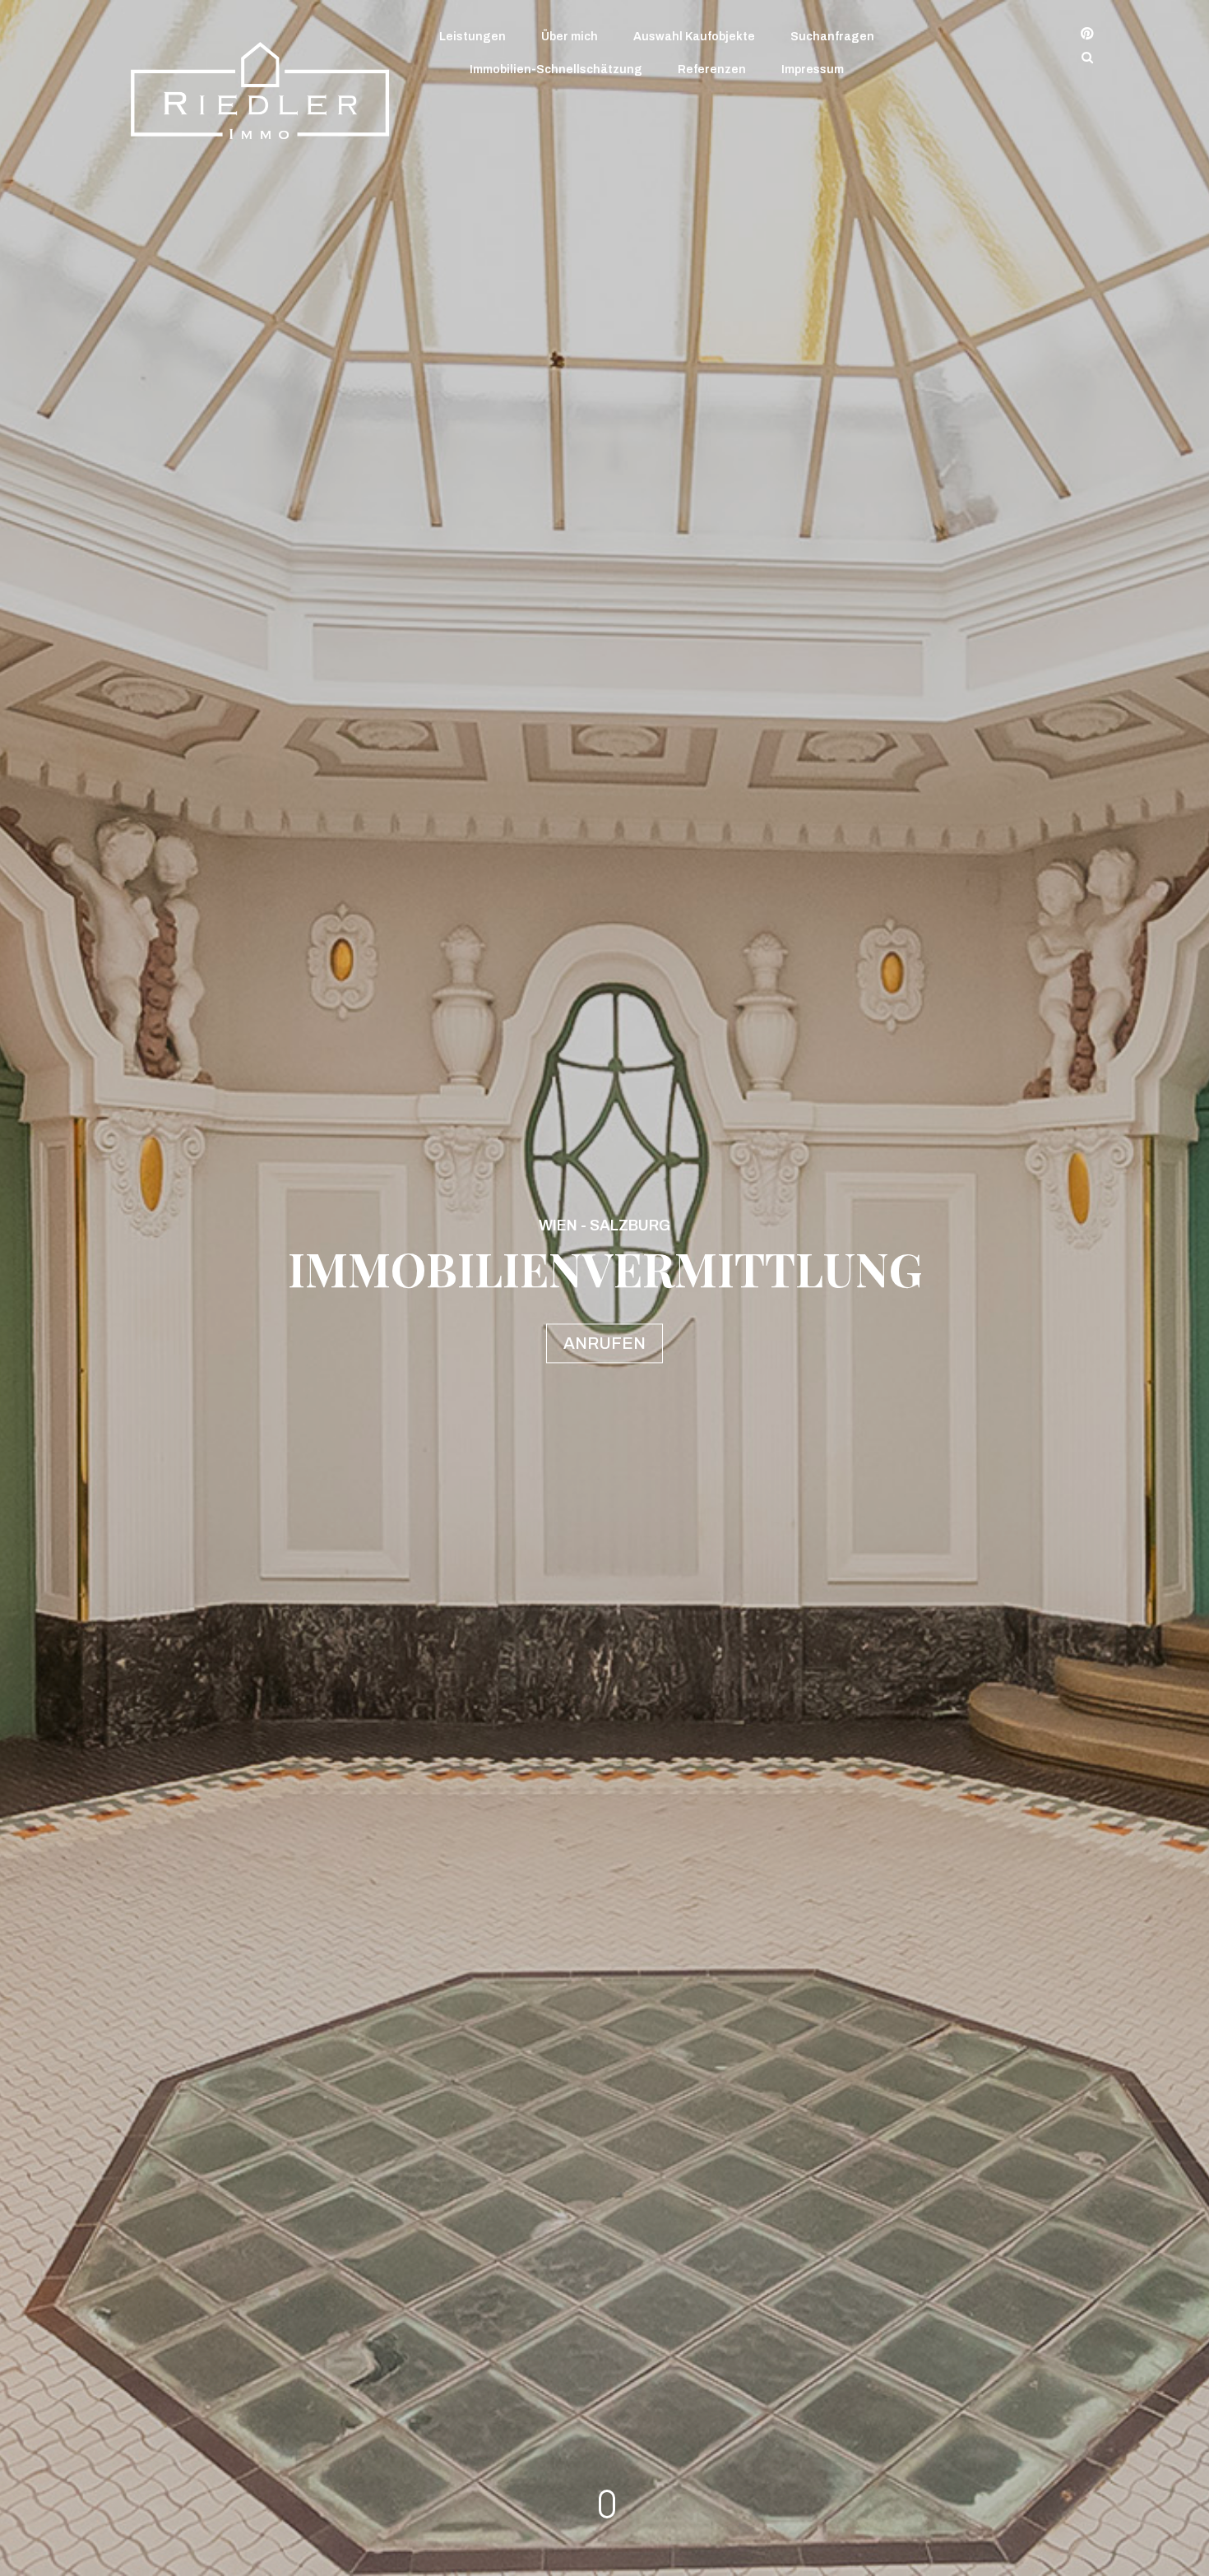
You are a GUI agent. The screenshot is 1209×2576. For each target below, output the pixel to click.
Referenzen (712, 69)
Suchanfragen (832, 37)
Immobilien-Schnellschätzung (556, 69)
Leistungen (472, 37)
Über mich (570, 37)
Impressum (813, 69)
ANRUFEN (604, 1344)
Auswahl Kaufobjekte (694, 37)
